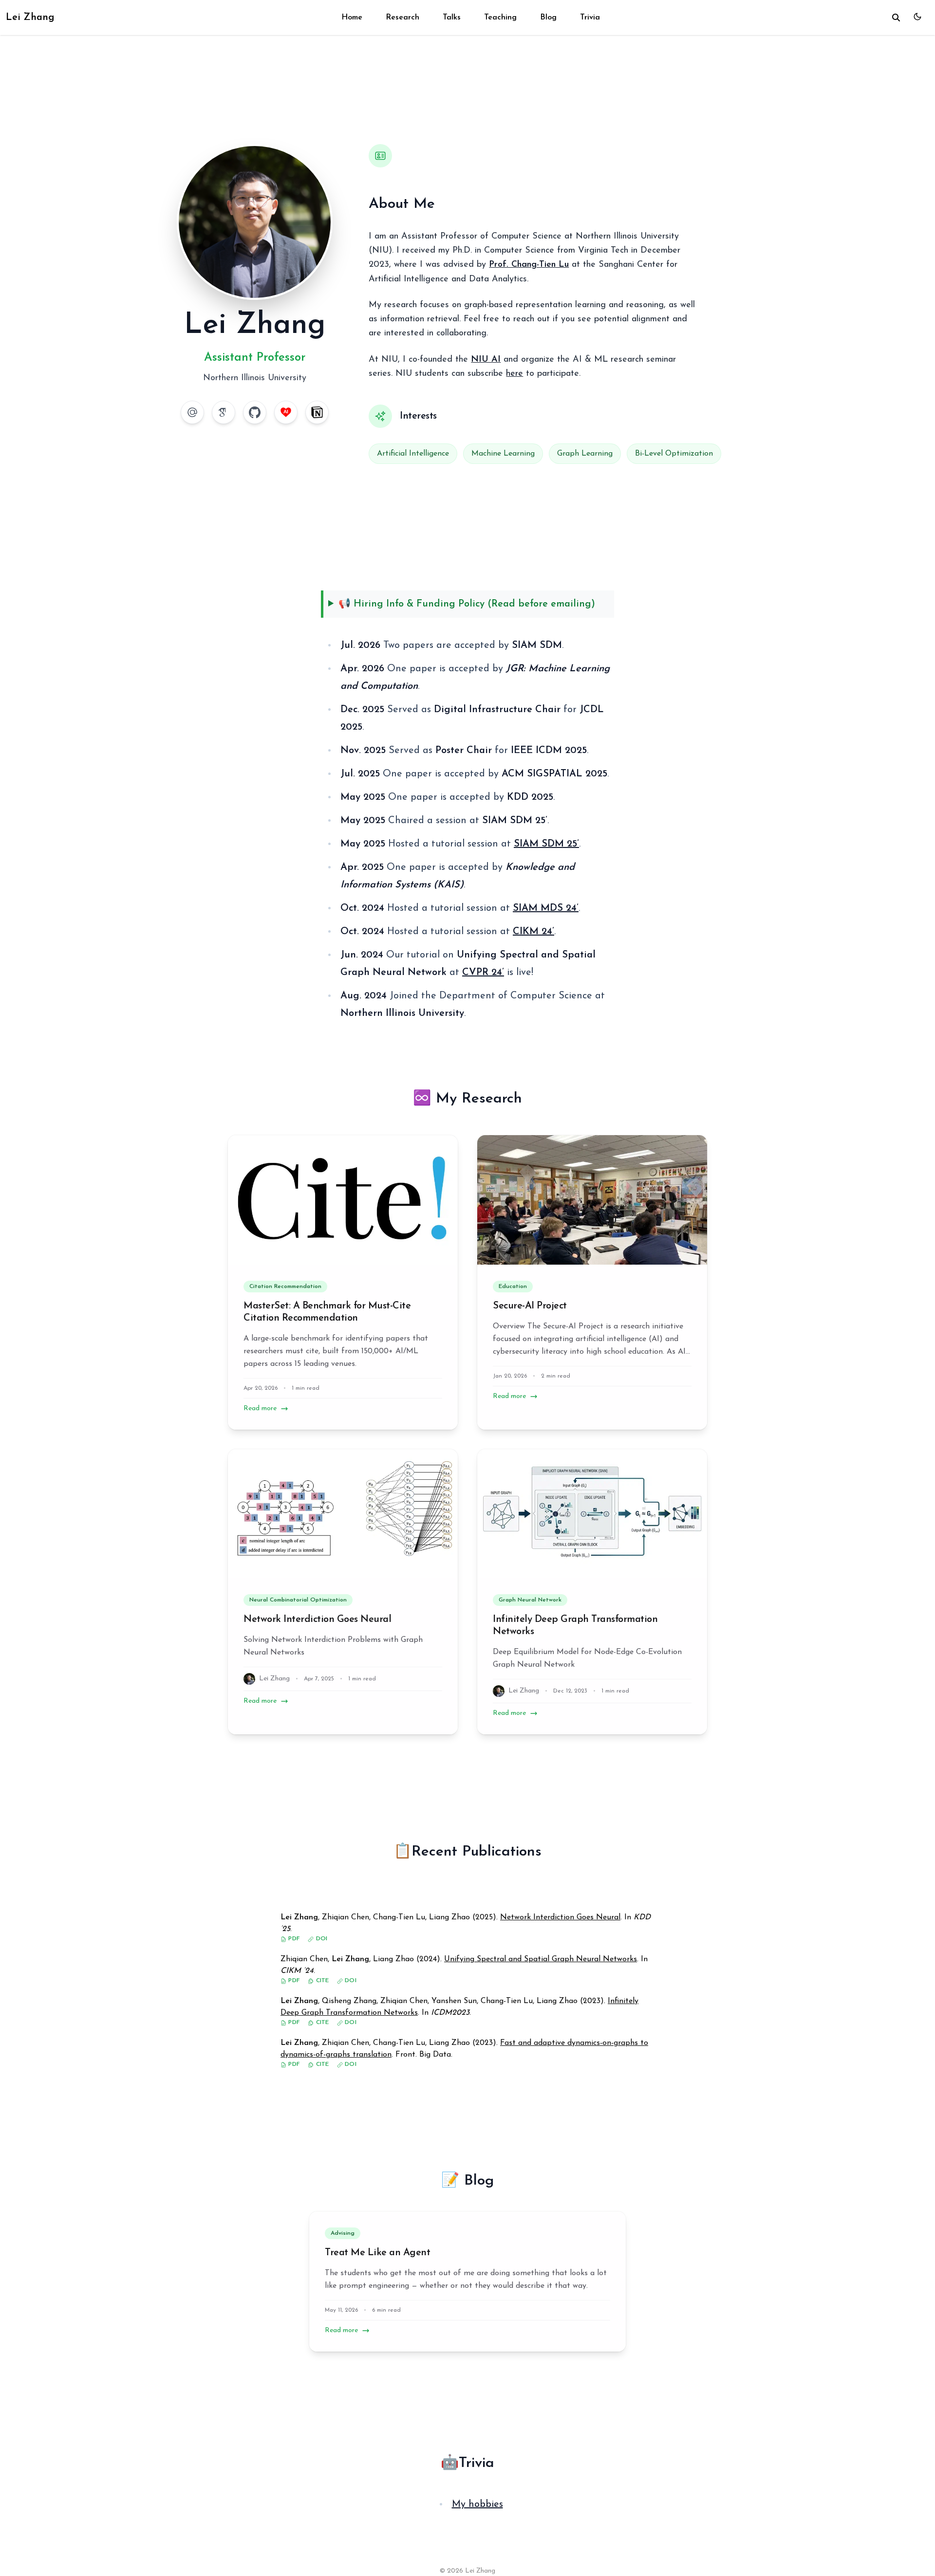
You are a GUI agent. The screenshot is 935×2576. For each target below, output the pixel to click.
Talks (452, 18)
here (514, 374)
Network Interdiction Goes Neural (317, 1619)
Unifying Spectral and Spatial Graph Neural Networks (541, 1959)
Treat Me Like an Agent (377, 2253)
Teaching (500, 18)
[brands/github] (255, 412)
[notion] (317, 412)
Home (352, 18)
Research (402, 18)
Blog (548, 18)
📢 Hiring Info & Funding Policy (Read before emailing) (467, 604)
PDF (293, 1939)
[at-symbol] (192, 412)
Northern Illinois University (255, 378)
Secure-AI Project (530, 1306)
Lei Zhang (30, 18)
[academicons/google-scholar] (224, 412)
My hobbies (477, 2504)
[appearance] (917, 17)
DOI (320, 1939)
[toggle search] (896, 18)
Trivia (590, 18)
